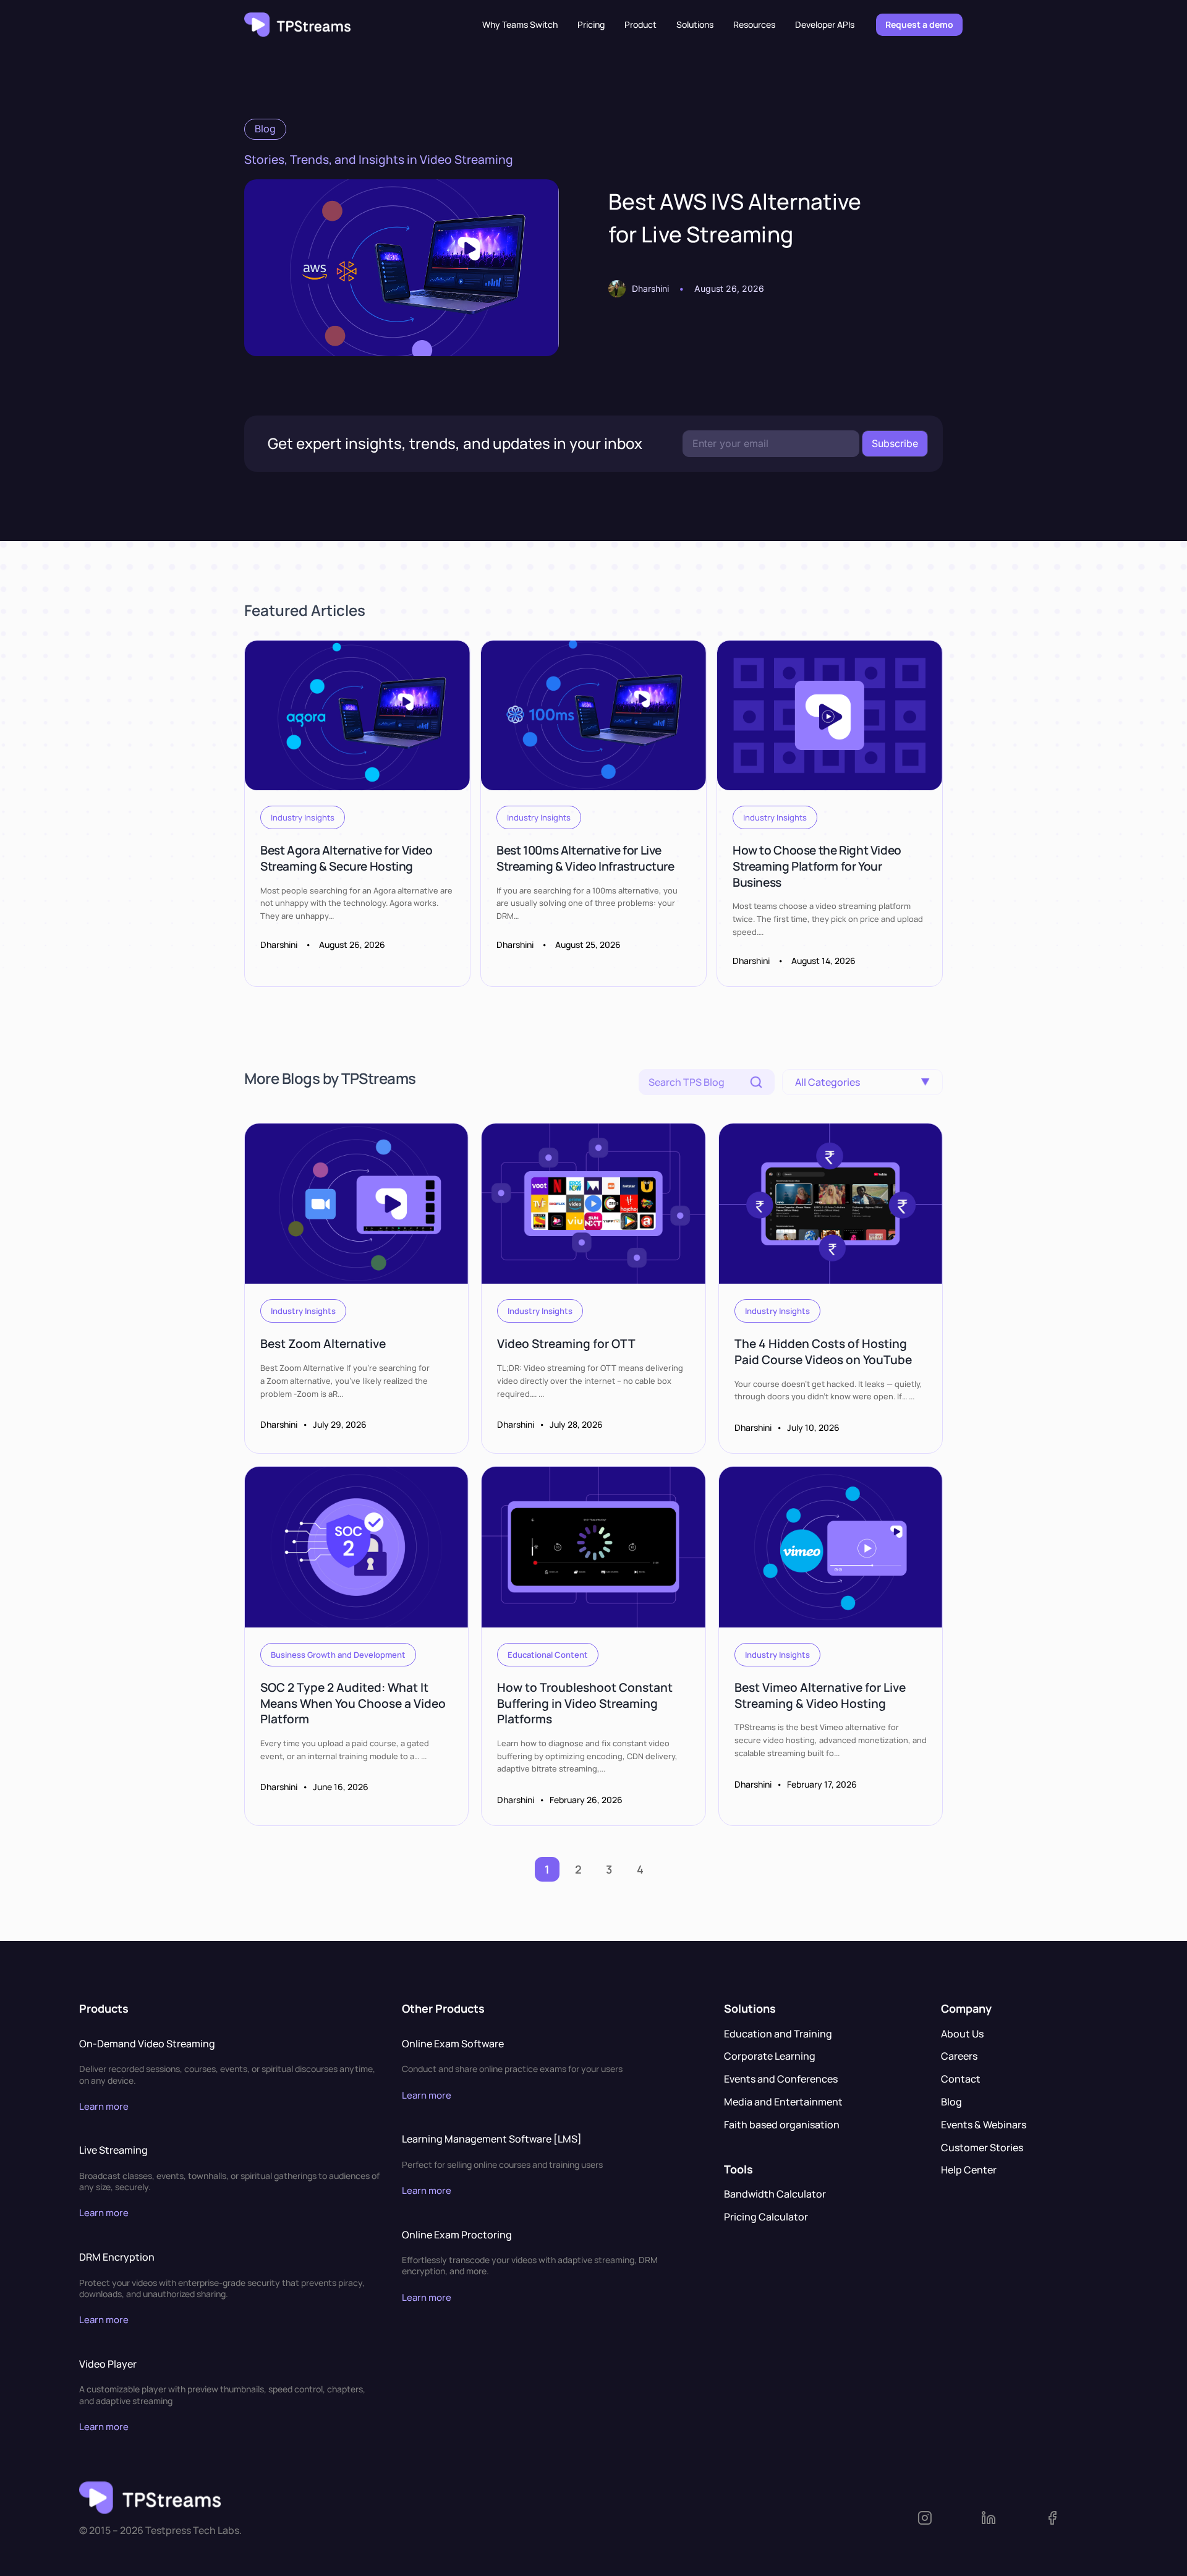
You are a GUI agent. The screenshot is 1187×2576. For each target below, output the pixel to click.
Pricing (591, 24)
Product (640, 24)
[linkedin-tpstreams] (1012, 2518)
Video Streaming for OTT (566, 1344)
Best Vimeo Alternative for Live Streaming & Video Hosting (820, 1695)
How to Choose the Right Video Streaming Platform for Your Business (817, 866)
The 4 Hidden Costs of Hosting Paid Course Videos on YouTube (823, 1352)
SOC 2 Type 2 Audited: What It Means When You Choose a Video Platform (353, 1703)
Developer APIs (825, 24)
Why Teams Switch (520, 24)
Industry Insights (303, 817)
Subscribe (895, 443)
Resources (754, 24)
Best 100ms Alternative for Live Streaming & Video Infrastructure (585, 859)
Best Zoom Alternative (323, 1344)
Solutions (695, 24)
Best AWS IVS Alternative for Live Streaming (735, 218)
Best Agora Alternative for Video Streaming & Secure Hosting (347, 859)
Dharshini (650, 288)
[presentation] (402, 268)
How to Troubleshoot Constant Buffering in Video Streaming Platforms (585, 1703)
